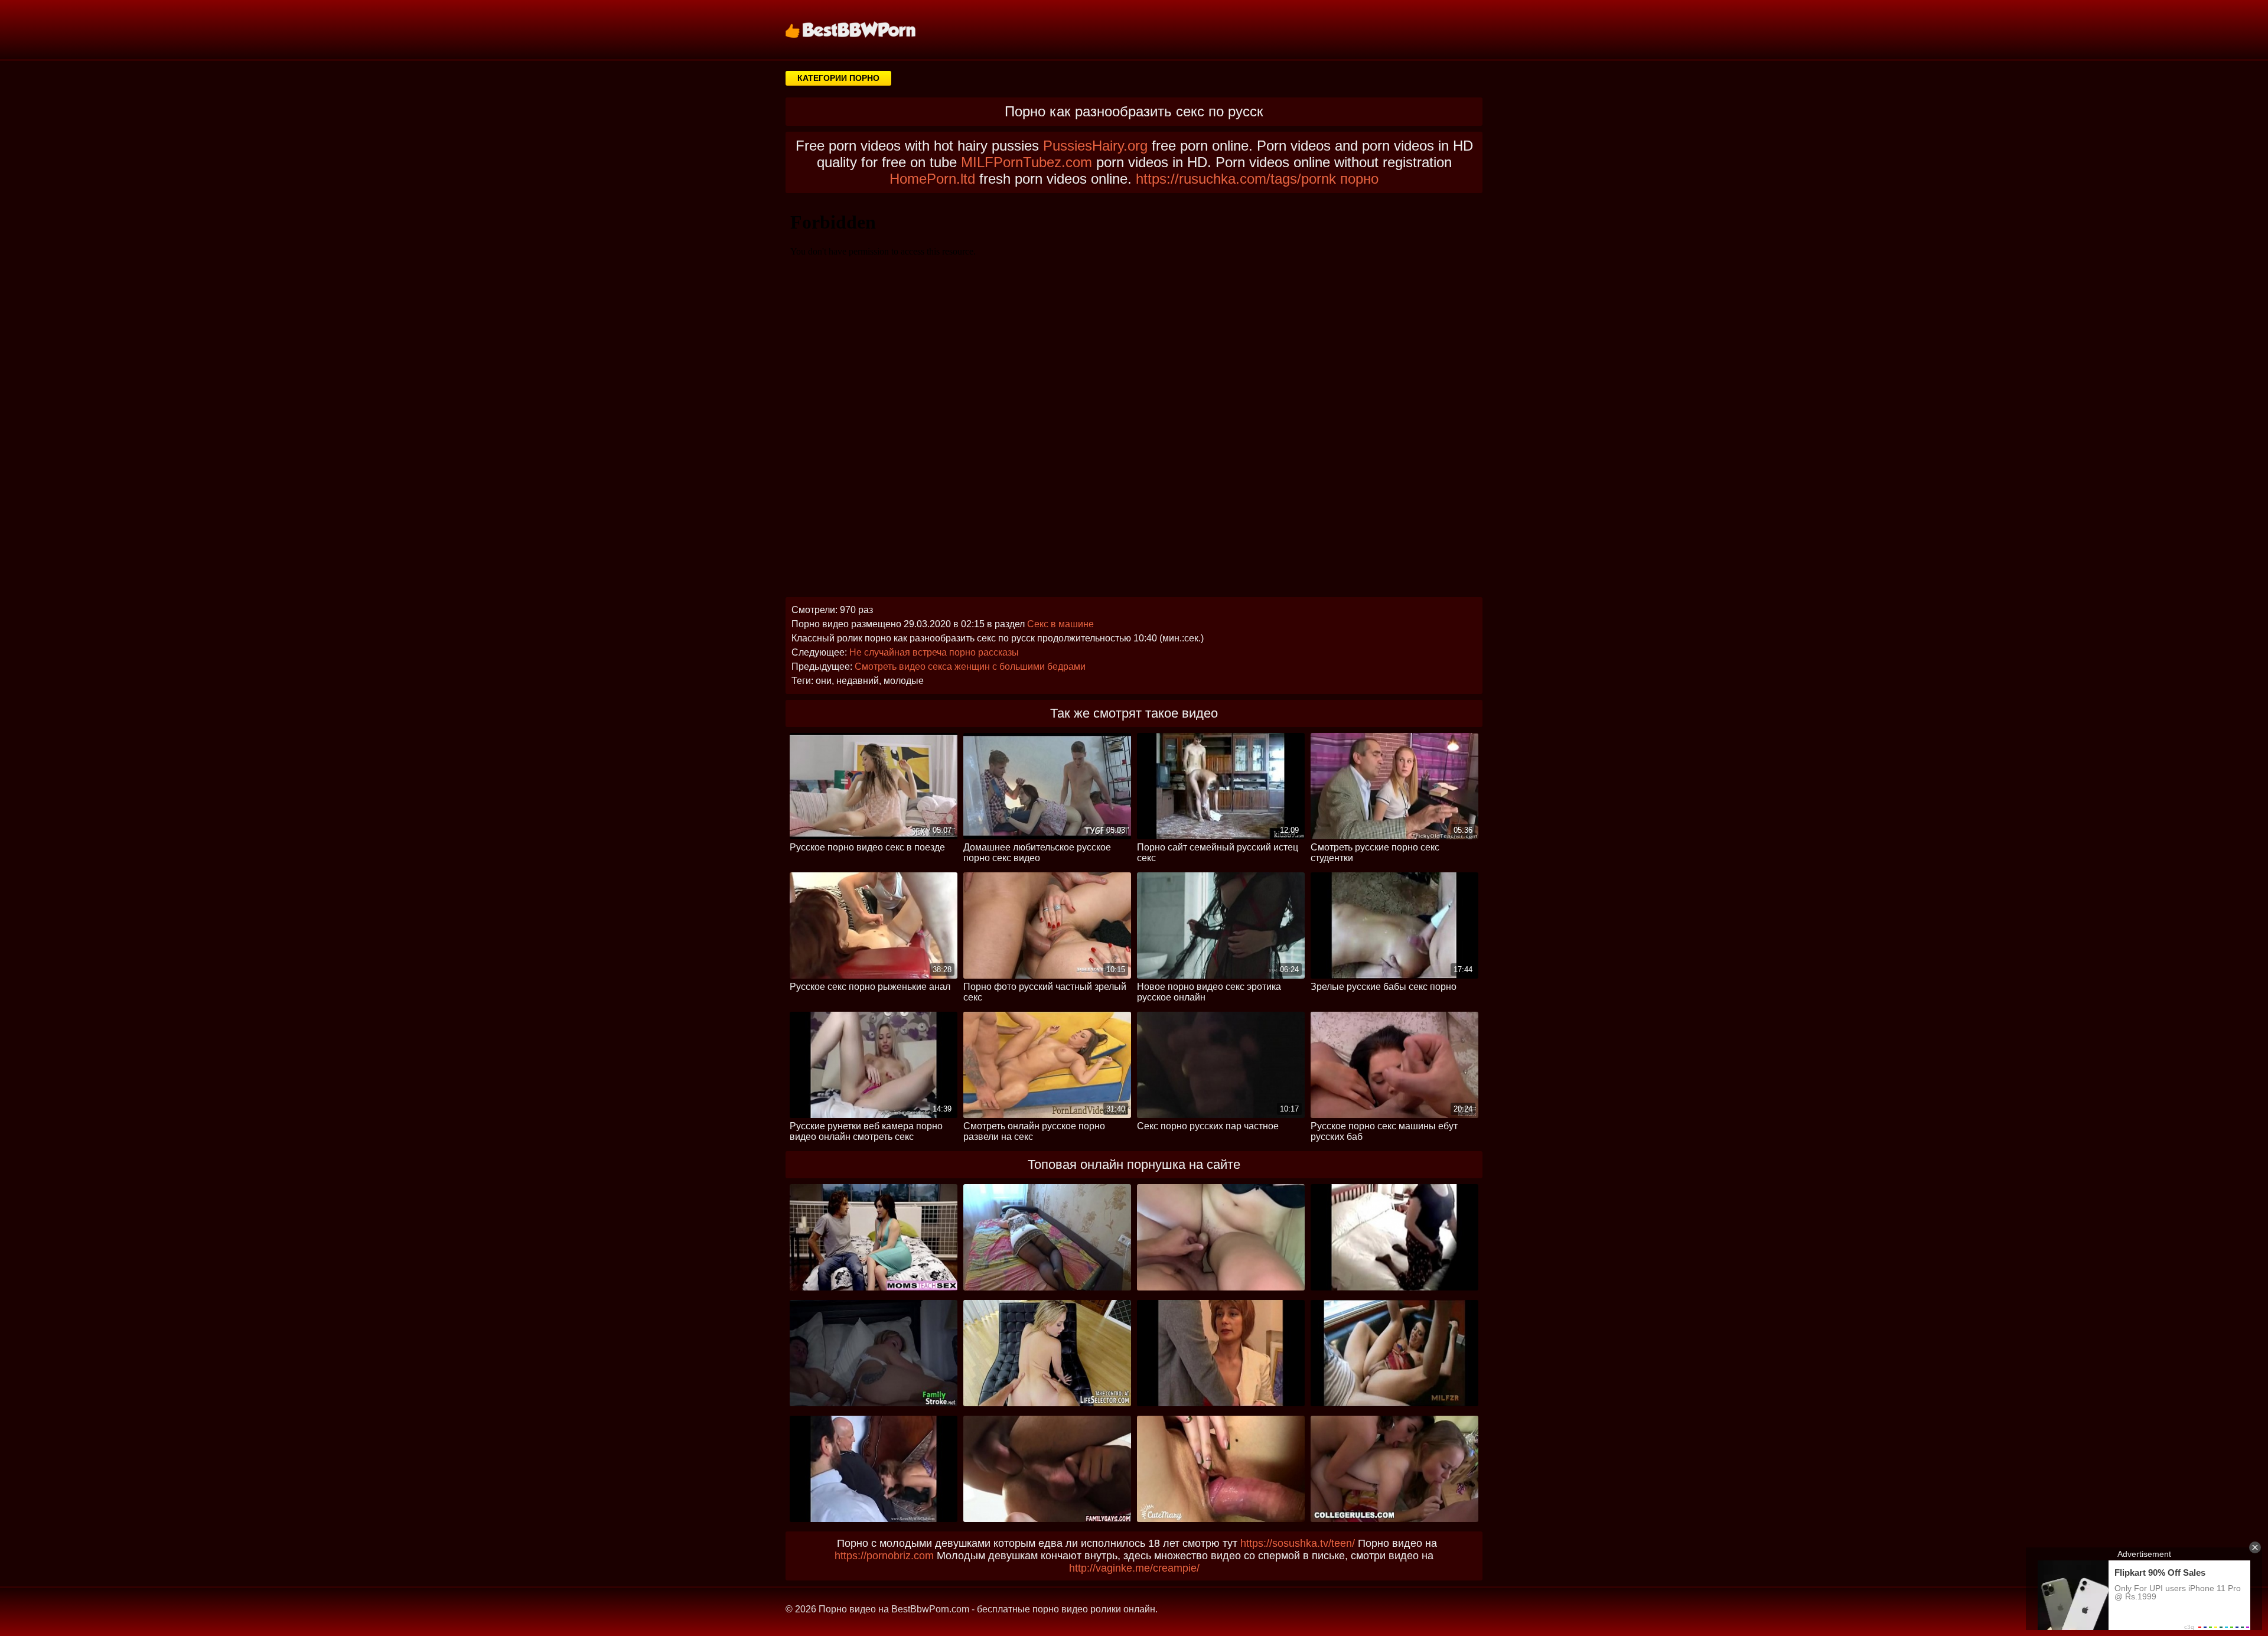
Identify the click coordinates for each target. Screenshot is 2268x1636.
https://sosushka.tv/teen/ (1298, 1543)
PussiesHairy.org (1095, 146)
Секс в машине (1060, 624)
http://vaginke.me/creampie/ (1134, 1568)
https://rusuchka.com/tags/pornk (1236, 179)
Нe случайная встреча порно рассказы (934, 652)
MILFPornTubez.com (1027, 162)
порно (1359, 179)
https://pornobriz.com (884, 1556)
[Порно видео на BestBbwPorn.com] (865, 30)
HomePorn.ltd (932, 179)
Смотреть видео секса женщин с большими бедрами (970, 667)
